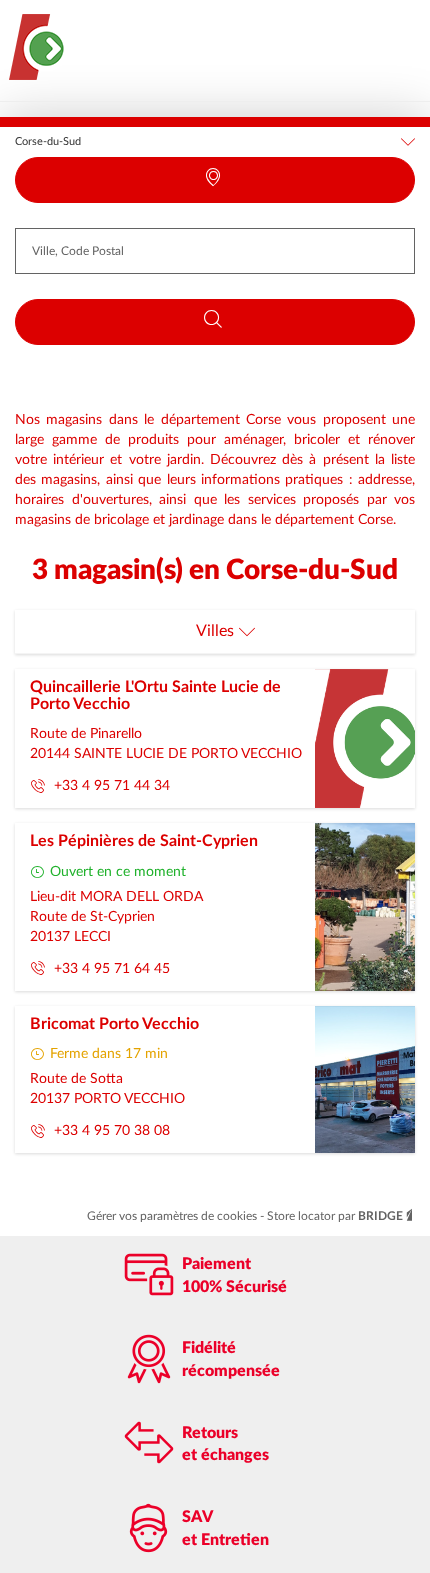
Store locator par (335, 1216)
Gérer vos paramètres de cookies (173, 1216)
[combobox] (215, 251)
